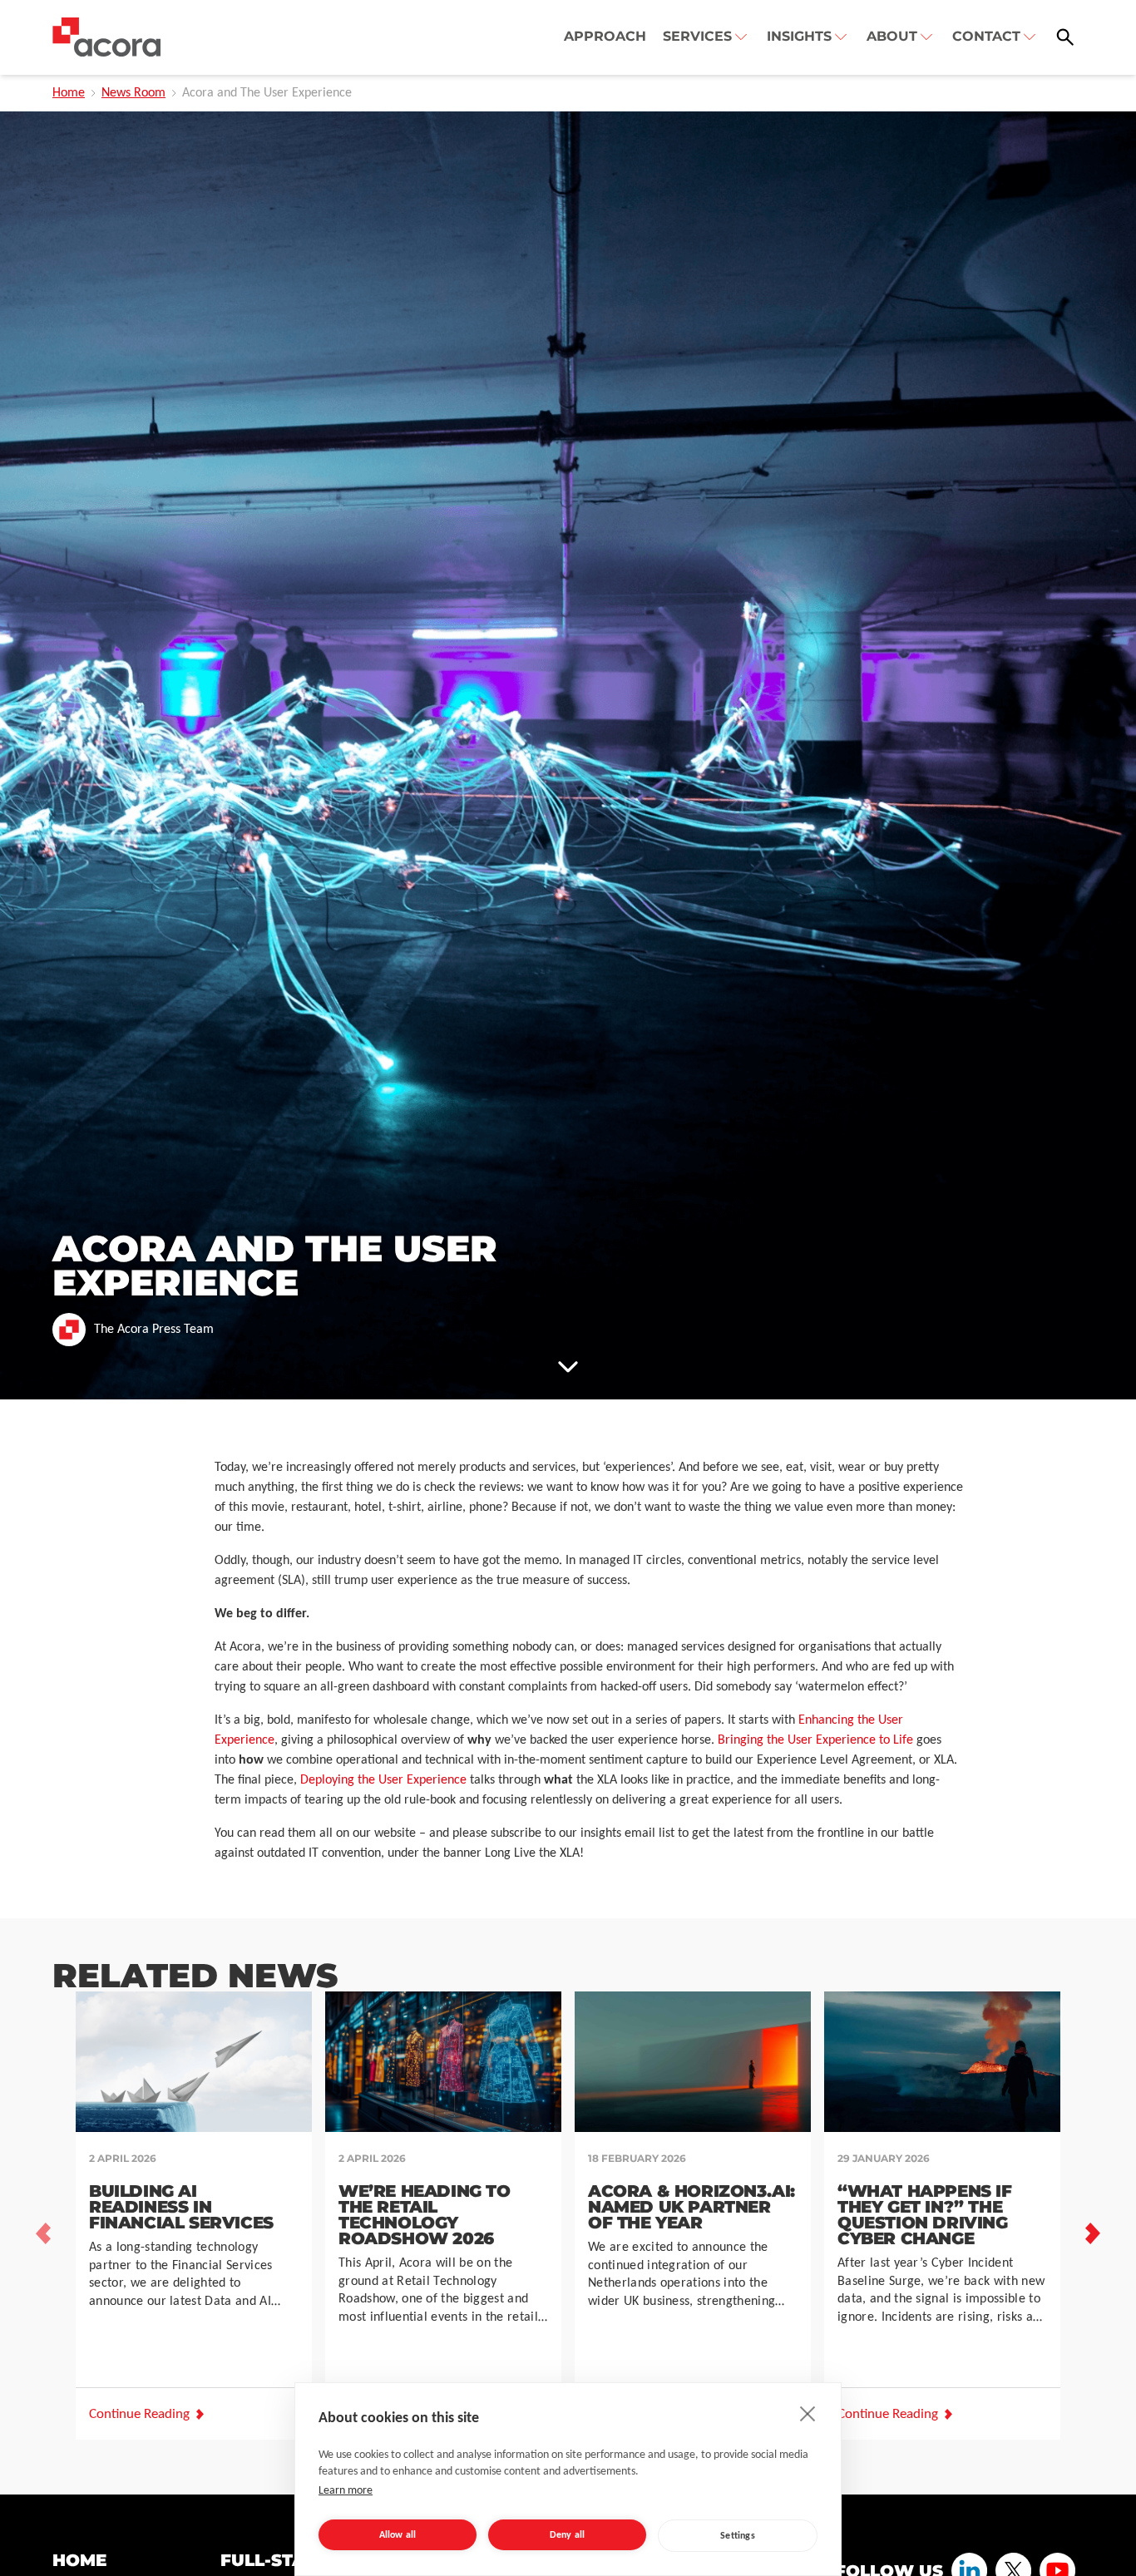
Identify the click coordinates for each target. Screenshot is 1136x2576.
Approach (605, 36)
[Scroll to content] (568, 1366)
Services (697, 36)
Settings (738, 2536)
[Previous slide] (43, 2233)
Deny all (568, 2535)
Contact (986, 36)
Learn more (346, 2491)
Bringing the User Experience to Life (815, 1740)
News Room (133, 93)
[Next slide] (1093, 2233)
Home (69, 93)
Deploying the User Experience (383, 1780)
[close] (808, 2413)
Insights (799, 36)
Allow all (398, 2535)
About (892, 36)
